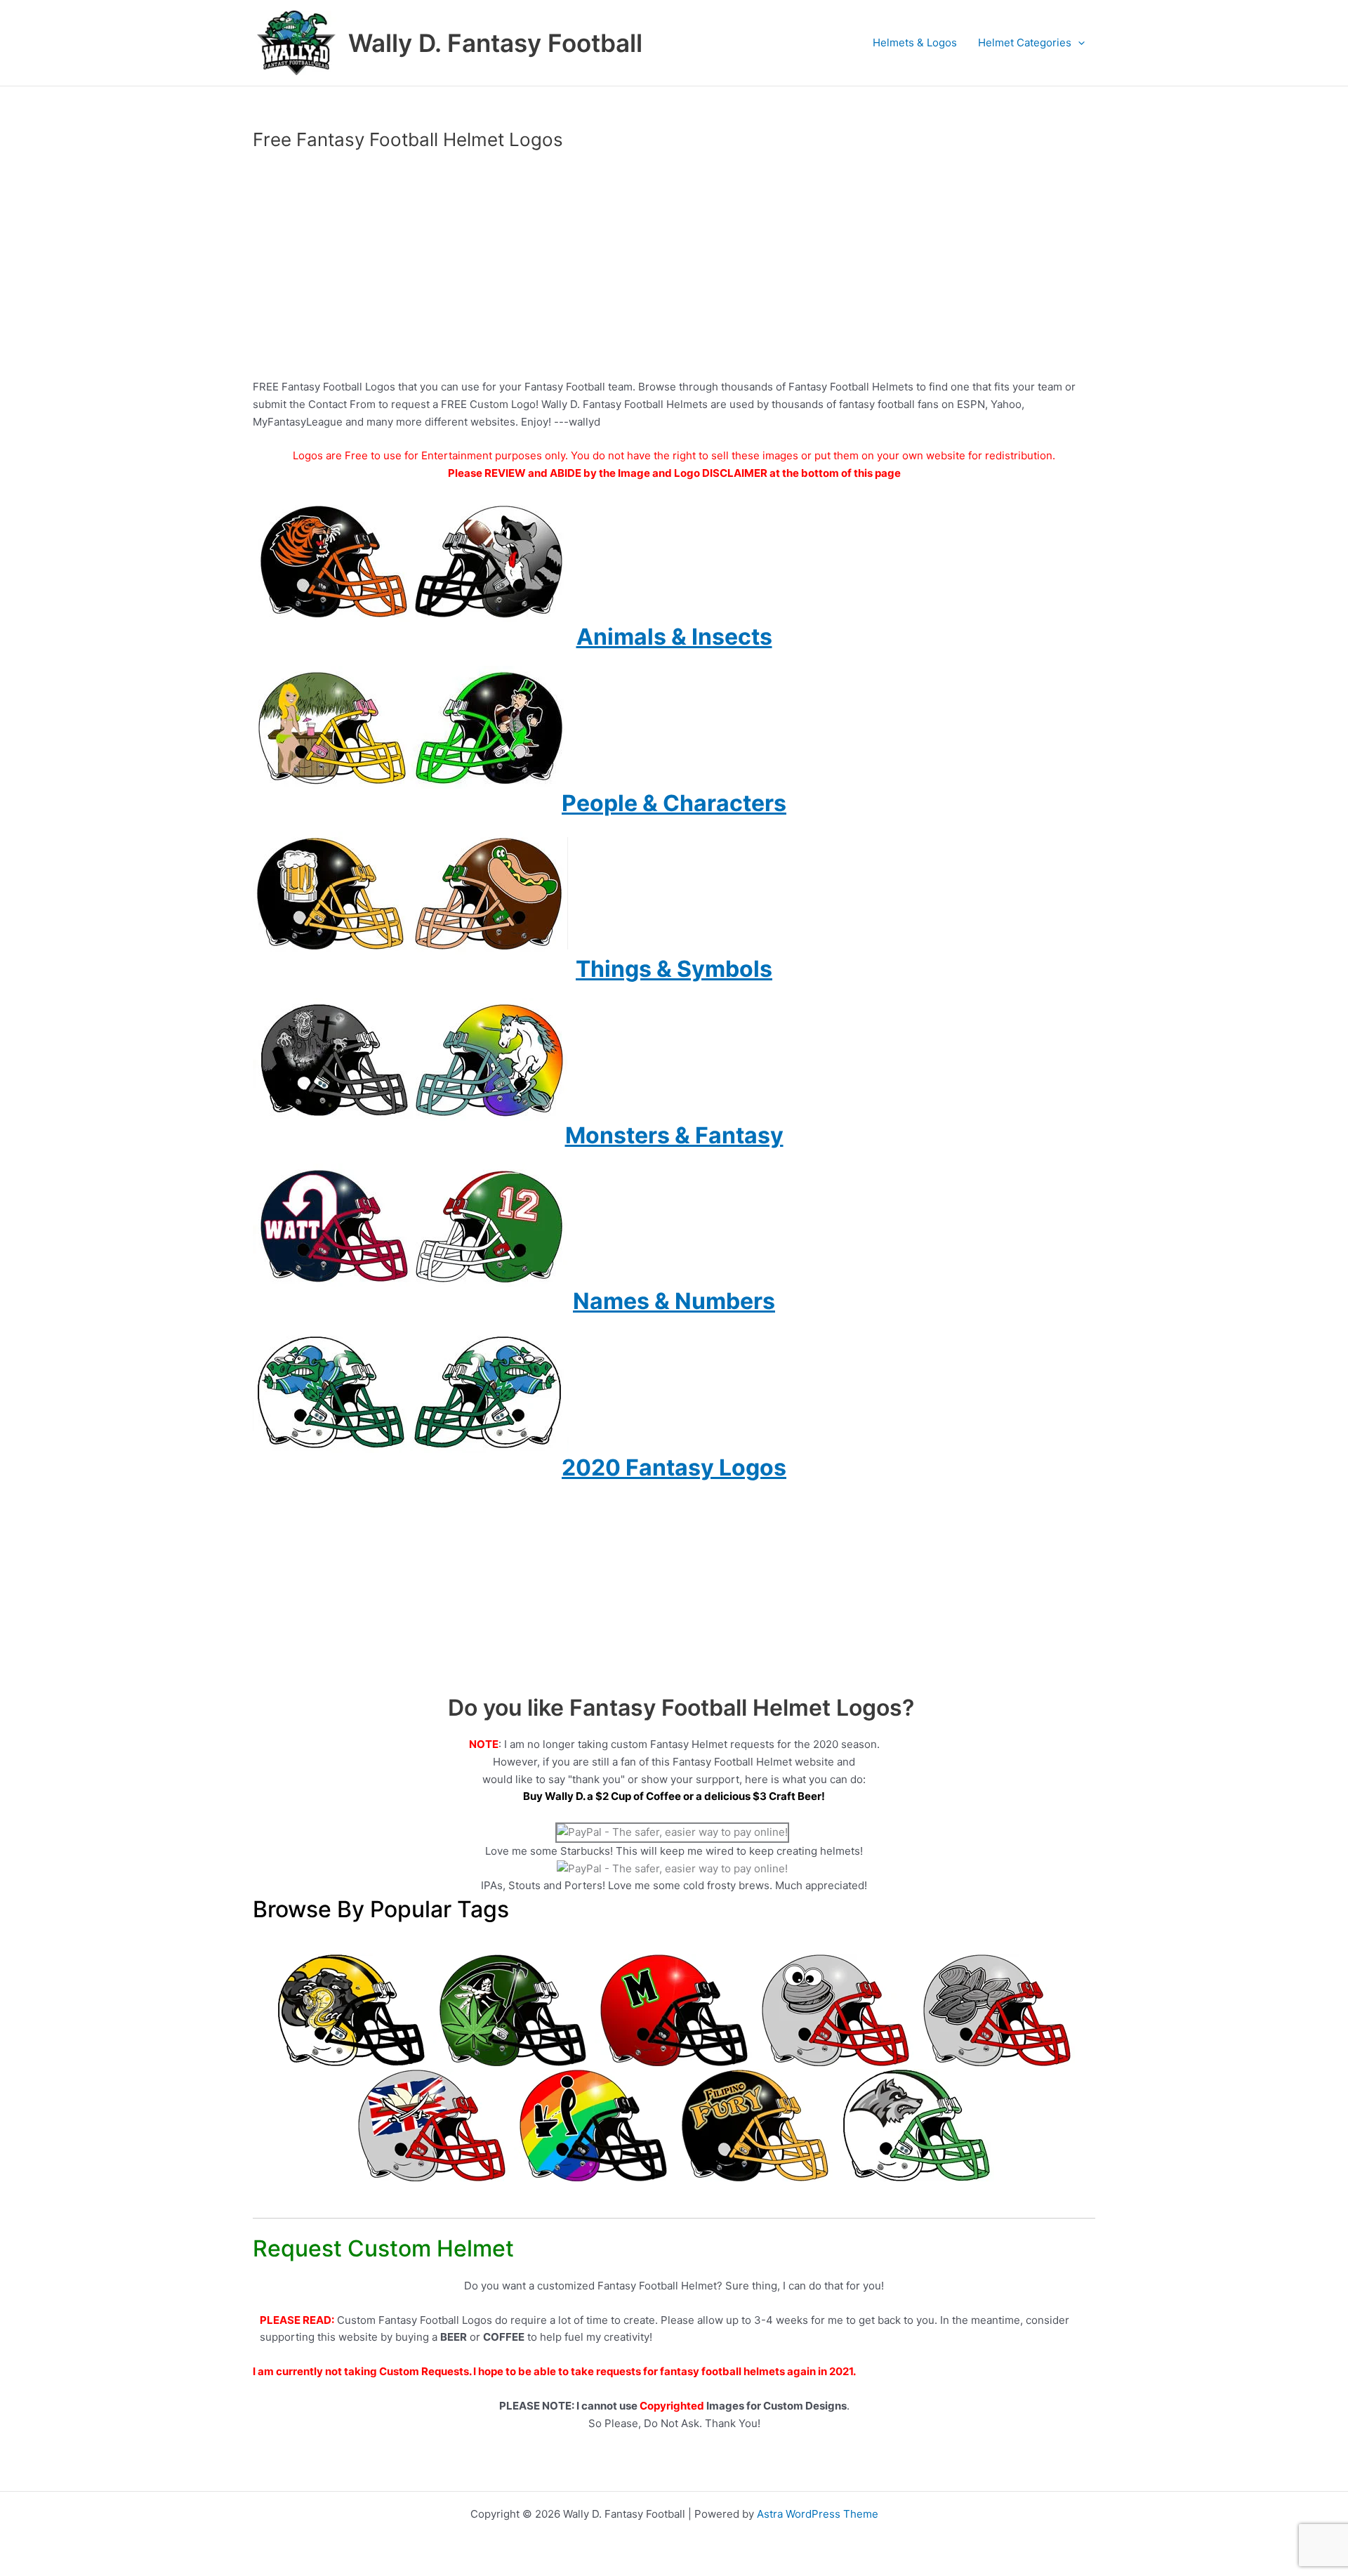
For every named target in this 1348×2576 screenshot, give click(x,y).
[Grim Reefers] (513, 2010)
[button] (1078, 43)
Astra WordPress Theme (818, 2514)
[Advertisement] (674, 265)
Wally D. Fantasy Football (495, 43)
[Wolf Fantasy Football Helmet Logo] (916, 2125)
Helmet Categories (1025, 42)
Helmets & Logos (915, 42)
